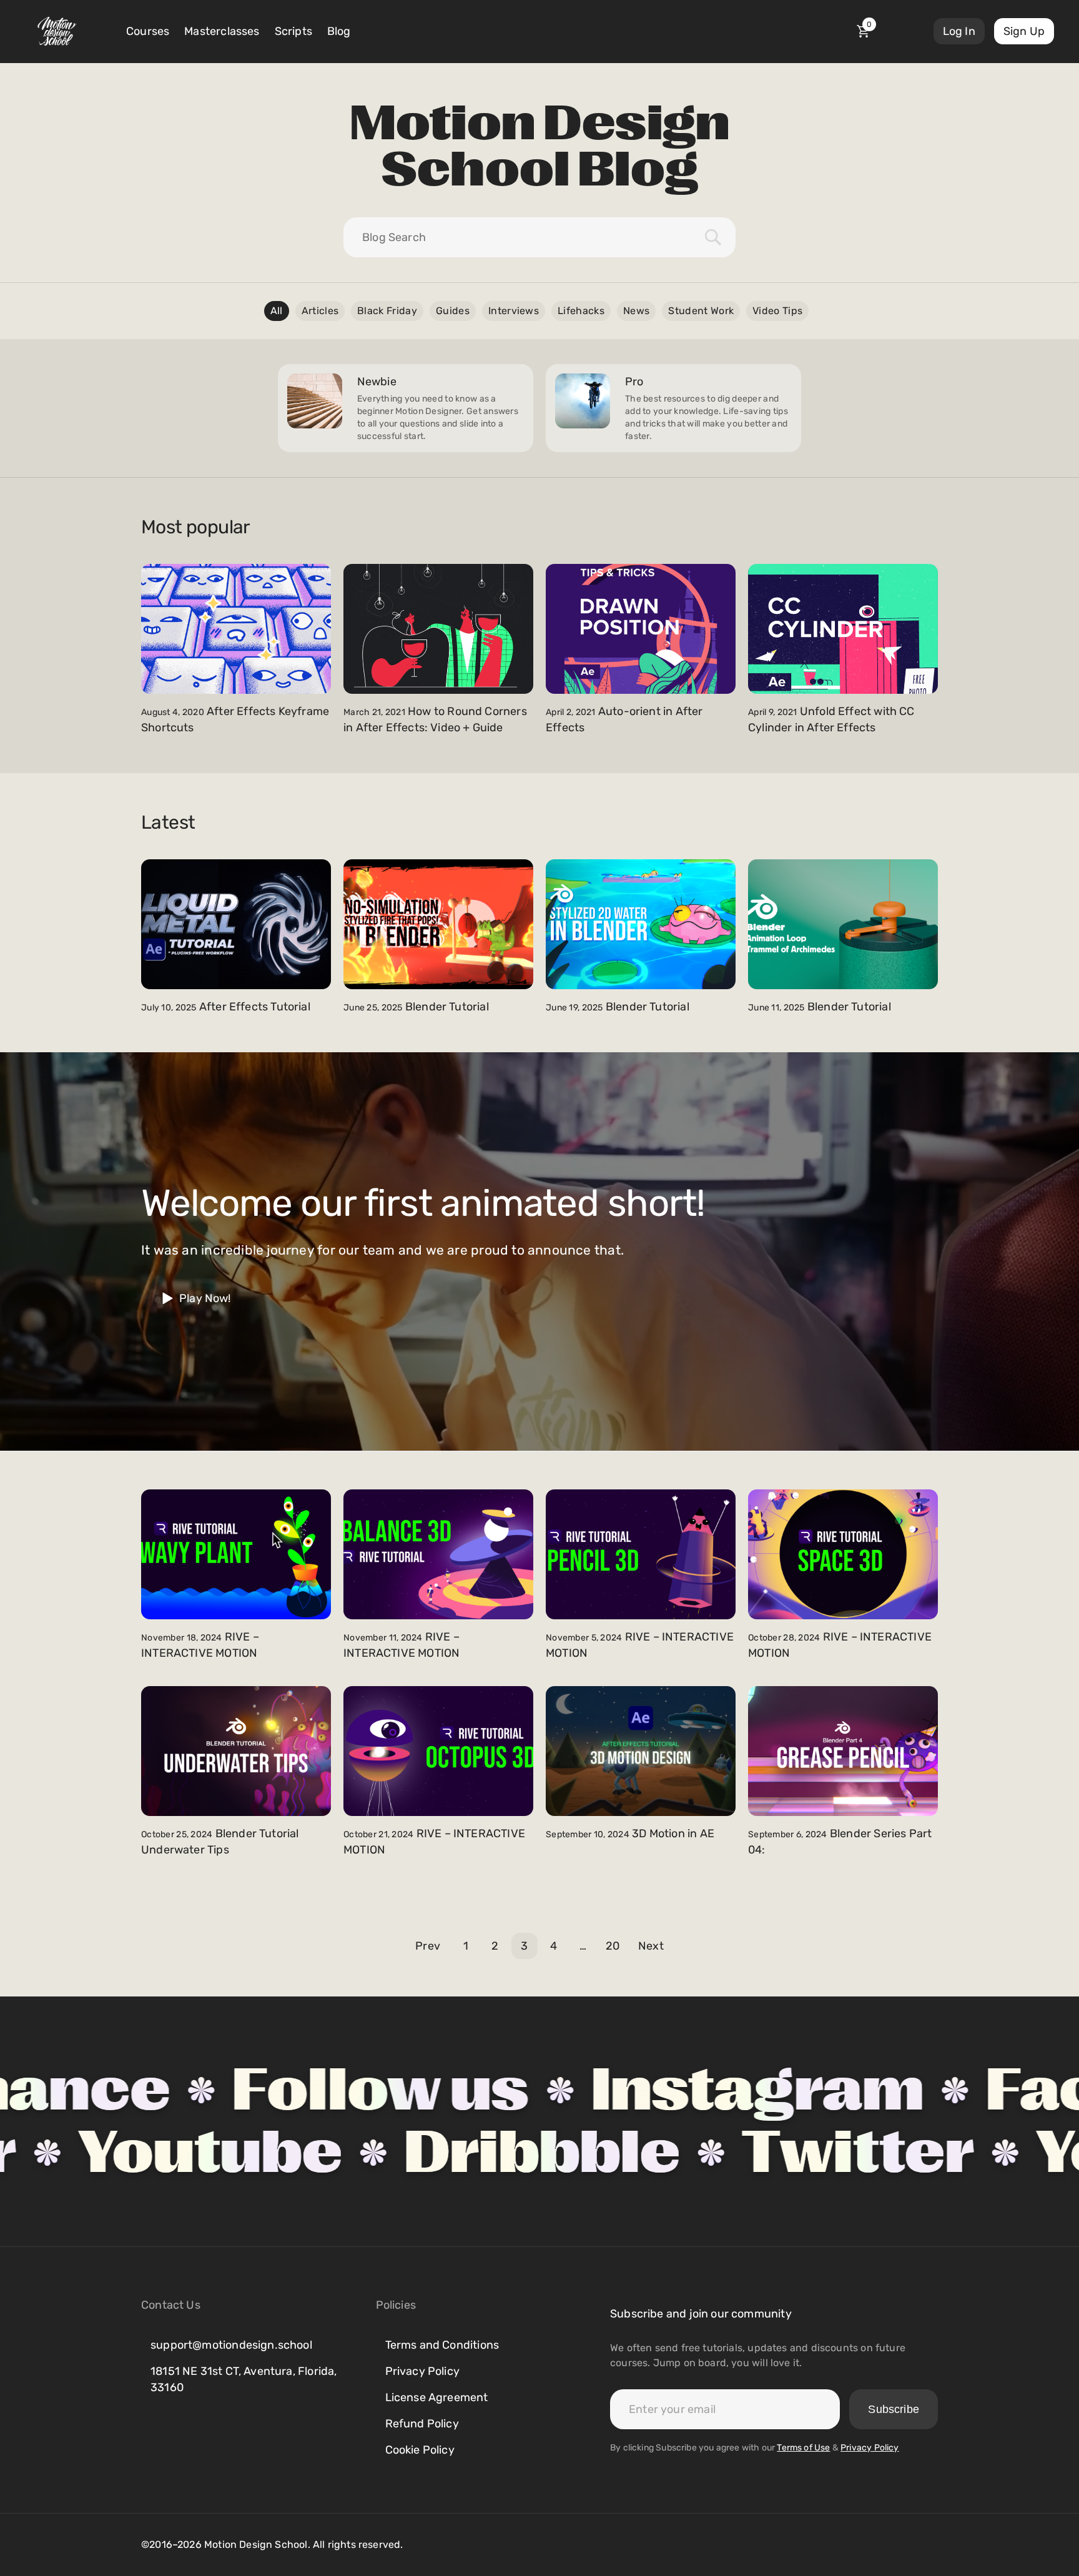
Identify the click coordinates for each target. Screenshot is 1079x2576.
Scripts (293, 31)
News (636, 311)
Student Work (701, 311)
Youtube (412, 2153)
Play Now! (205, 1298)
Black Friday (387, 311)
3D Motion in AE (673, 1833)
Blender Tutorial (447, 1007)
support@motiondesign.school (231, 2345)
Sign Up (1024, 31)
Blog (339, 31)
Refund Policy (422, 2424)
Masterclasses (222, 31)
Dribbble (744, 2153)
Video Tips (777, 311)
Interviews (514, 311)
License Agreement (437, 2397)
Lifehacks (581, 311)
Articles (320, 311)
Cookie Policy (420, 2450)
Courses (148, 31)
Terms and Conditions (442, 2345)
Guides (453, 311)
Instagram (570, 2090)
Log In (959, 31)
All (277, 311)
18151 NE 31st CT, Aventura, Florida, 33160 (244, 2379)
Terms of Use (803, 2448)
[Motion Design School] (57, 31)
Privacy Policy (423, 2371)
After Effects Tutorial (255, 1007)
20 (613, 1946)
